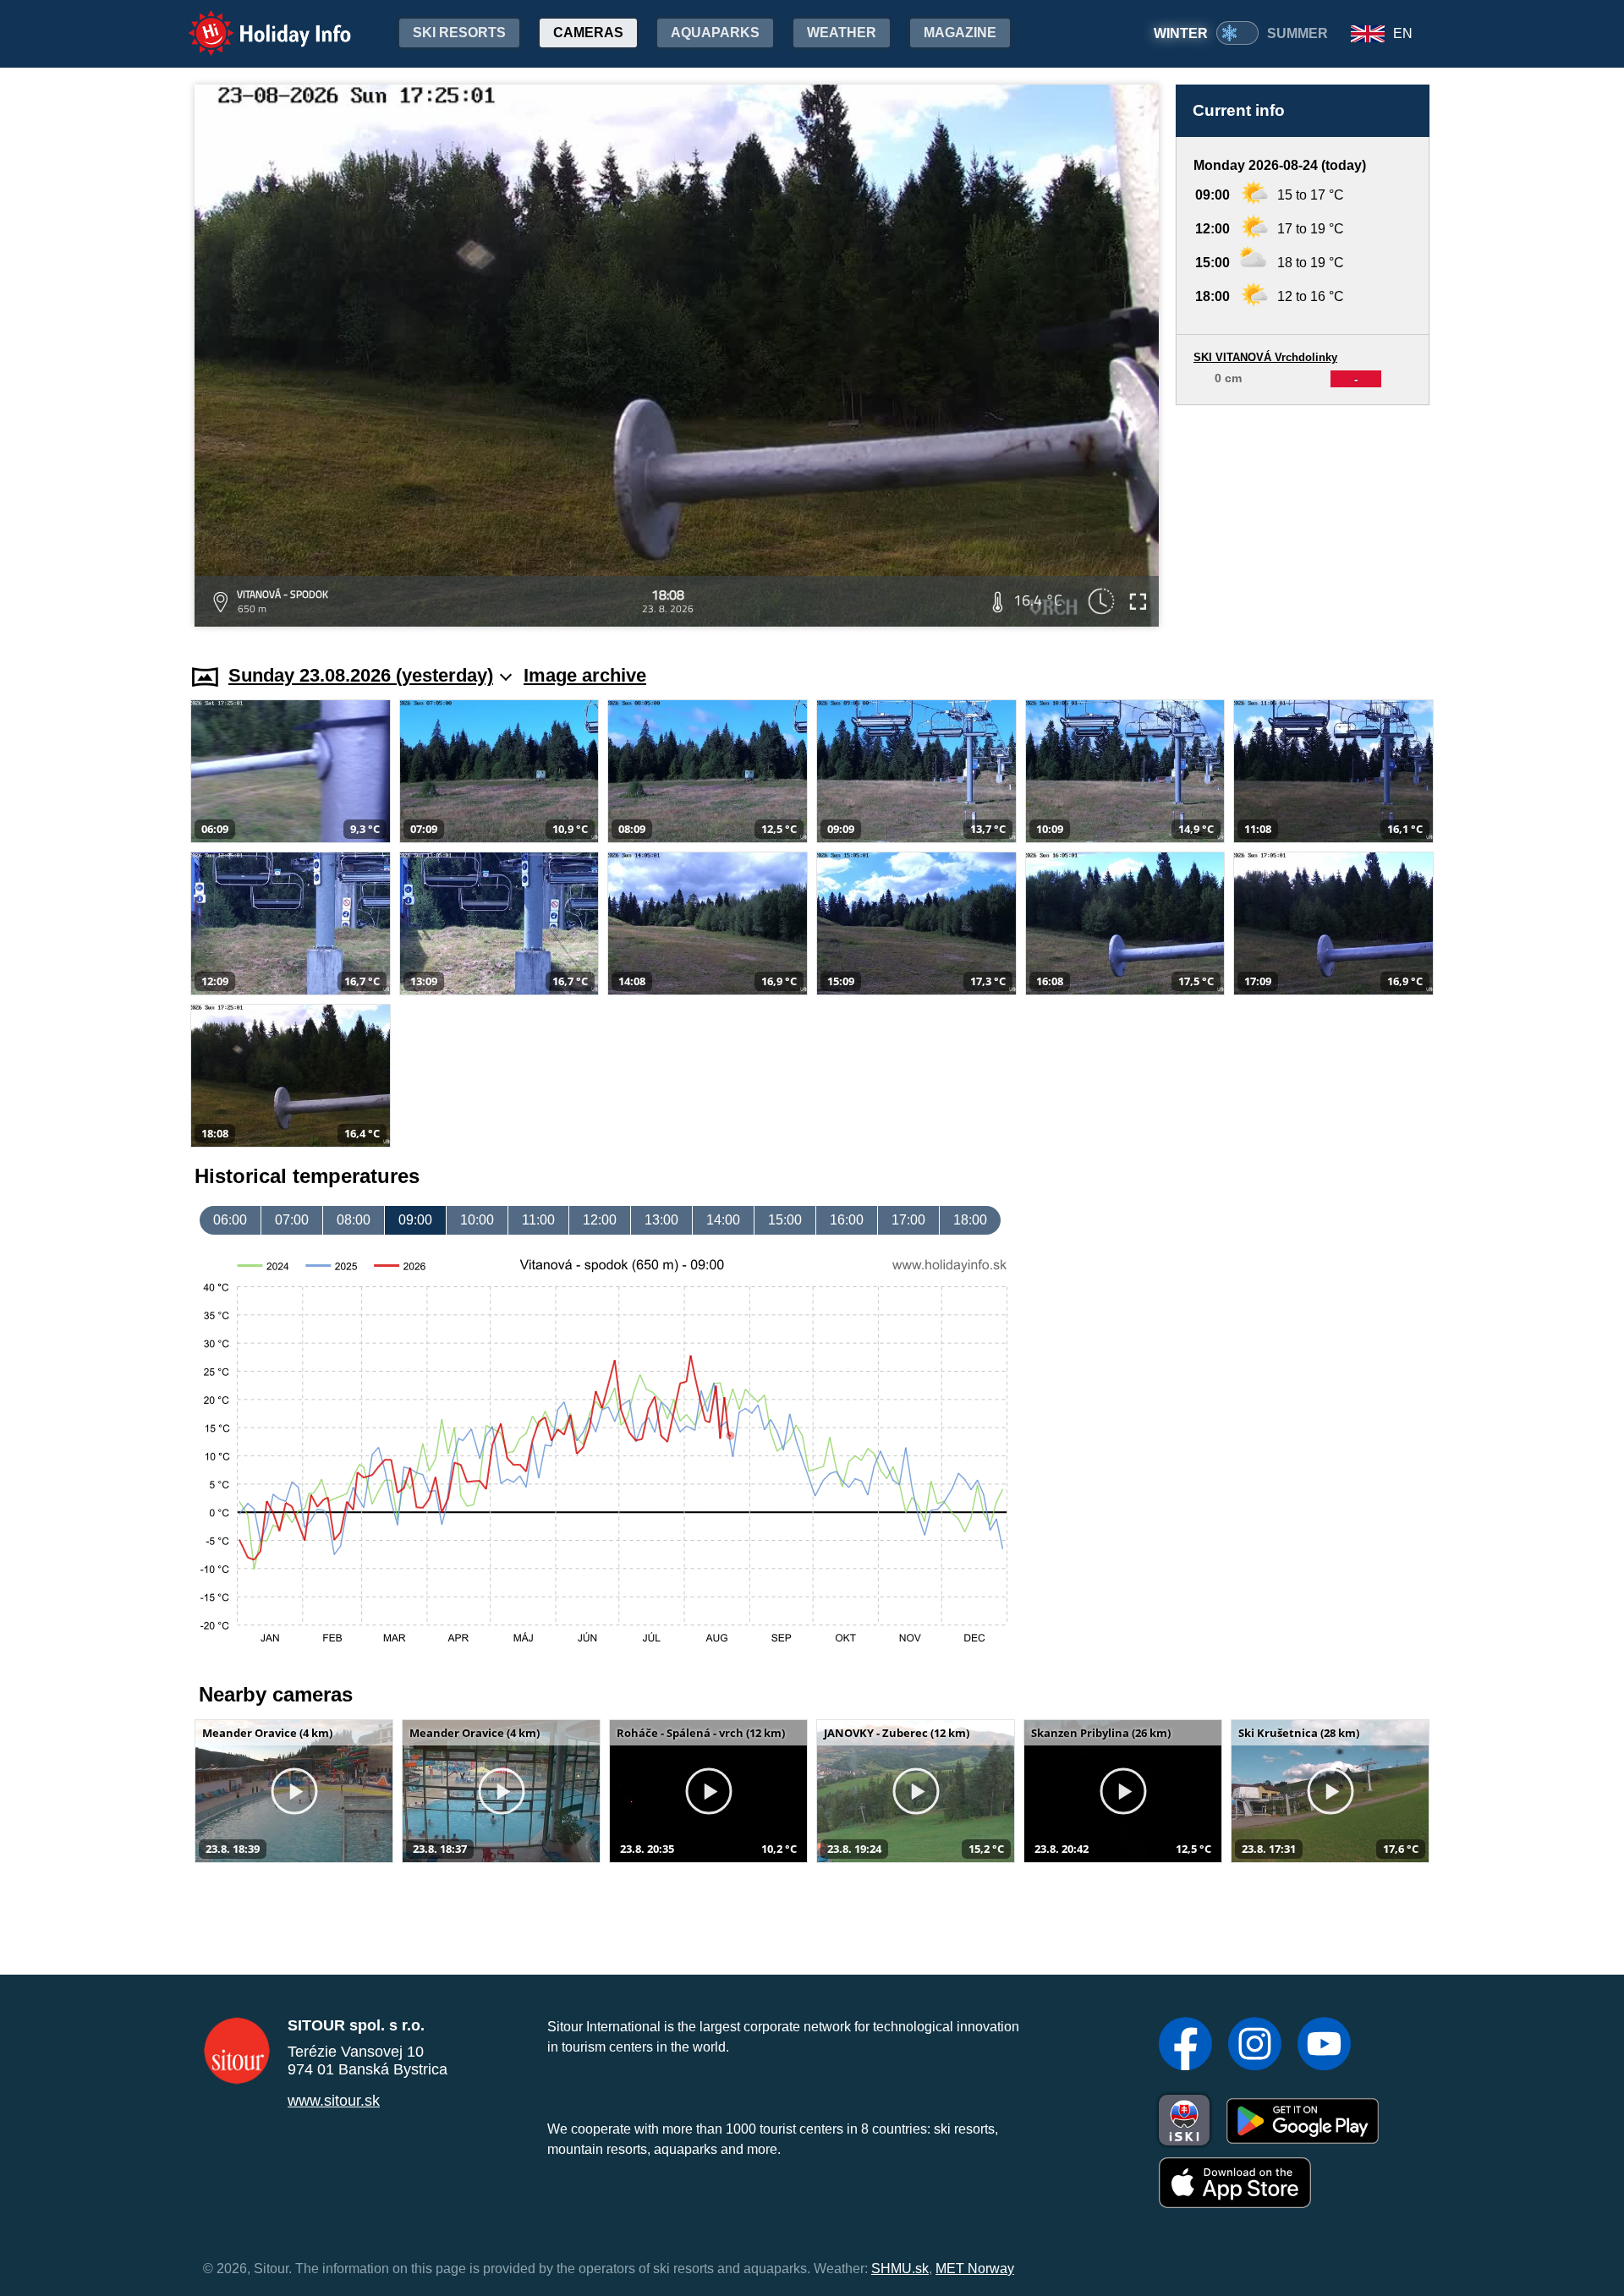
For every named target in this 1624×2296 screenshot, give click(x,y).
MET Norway (975, 2269)
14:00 (723, 1220)
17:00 (908, 1220)
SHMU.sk (900, 2269)
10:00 (477, 1220)
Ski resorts (459, 33)
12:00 (600, 1220)
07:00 (292, 1220)
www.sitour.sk (334, 2101)
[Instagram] (1255, 2046)
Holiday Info (254, 22)
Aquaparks (715, 33)
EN (1403, 33)
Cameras (588, 33)
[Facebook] (1185, 2046)
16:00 (847, 1220)
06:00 (230, 1220)
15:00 (785, 1220)
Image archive (585, 675)
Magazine (960, 33)
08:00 (354, 1220)
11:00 (538, 1220)
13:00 (661, 1220)
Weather (842, 33)
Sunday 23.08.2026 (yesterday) (361, 675)
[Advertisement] (1303, 518)
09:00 (415, 1220)
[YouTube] (1324, 2046)
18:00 (970, 1220)
